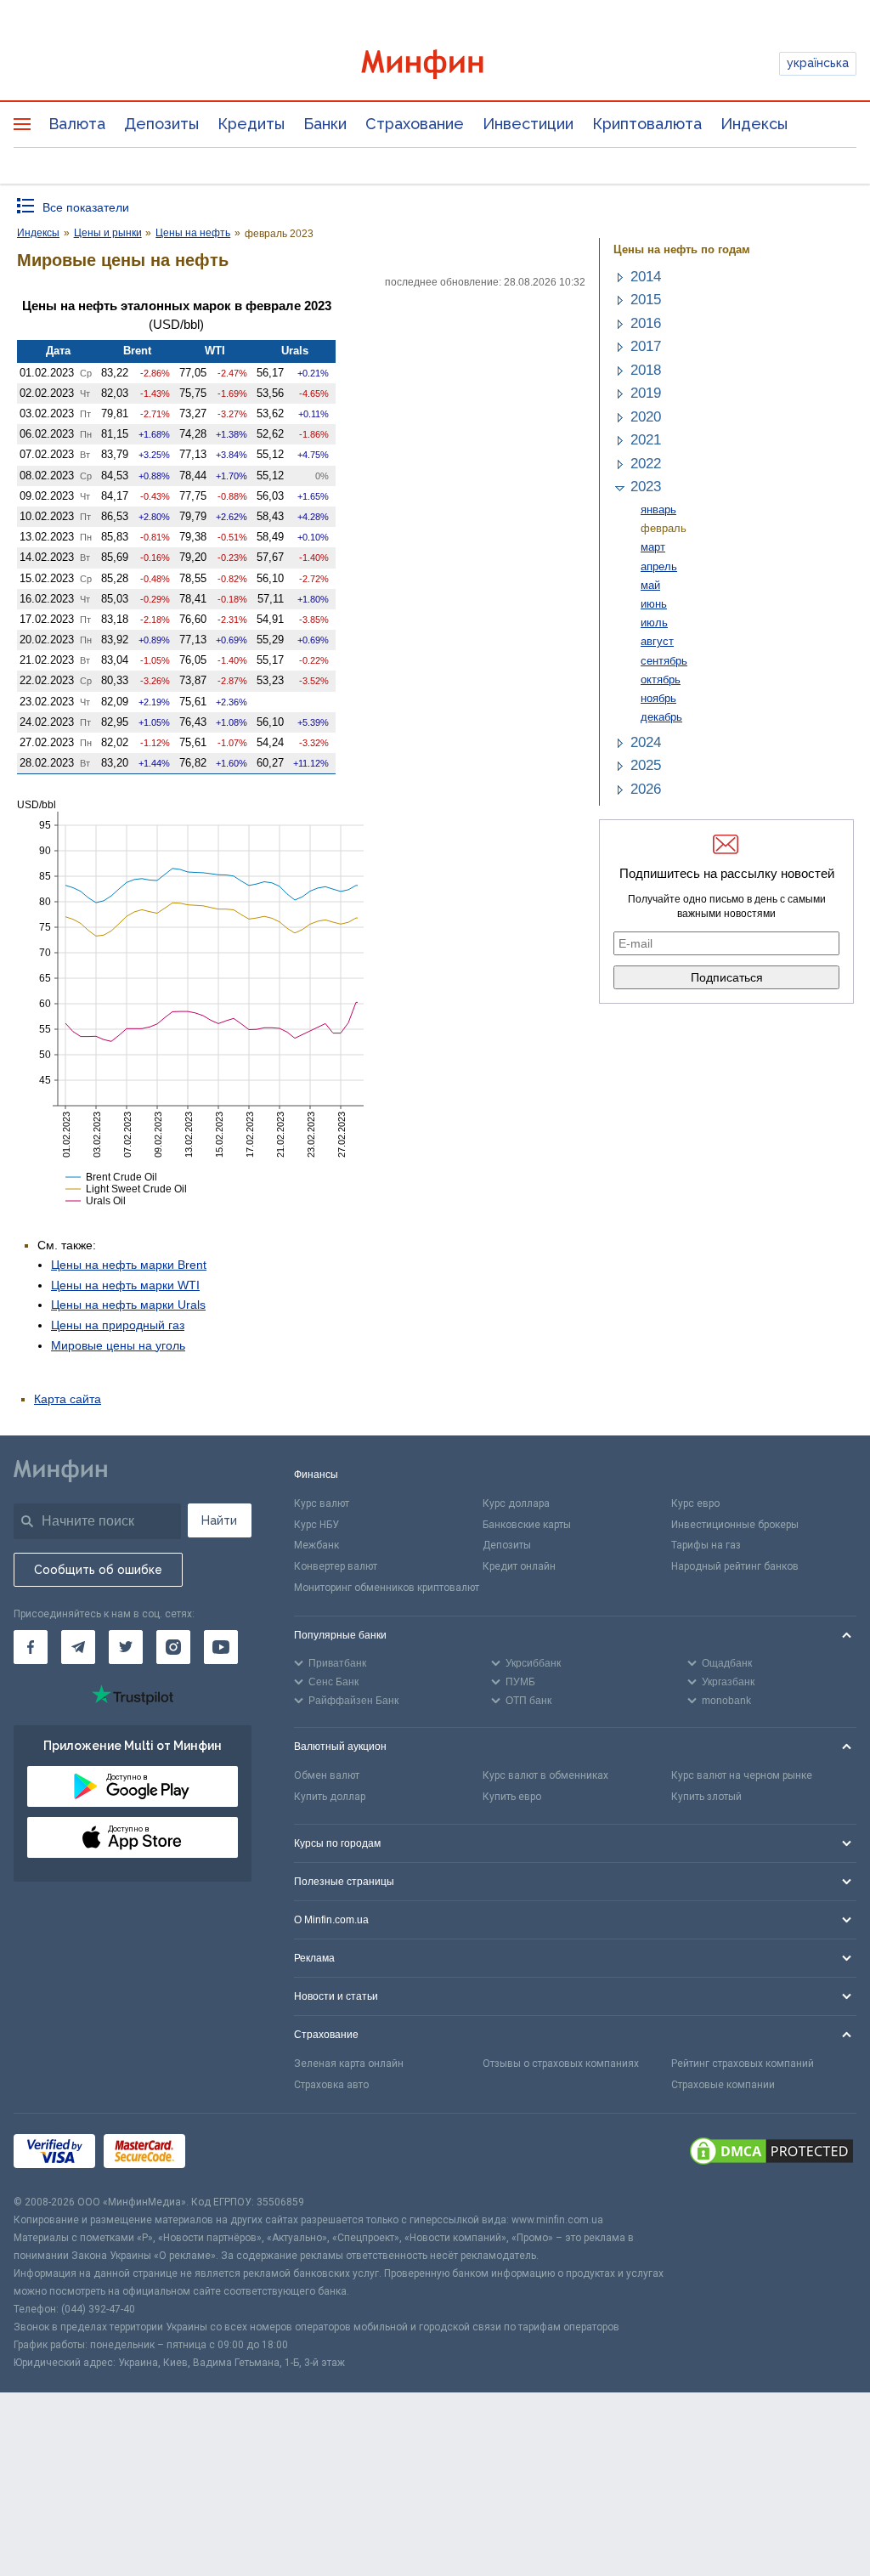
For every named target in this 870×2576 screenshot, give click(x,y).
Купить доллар (330, 1797)
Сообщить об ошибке (98, 1570)
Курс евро (695, 1503)
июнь (654, 604)
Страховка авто (331, 2085)
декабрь (661, 717)
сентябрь (664, 661)
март (653, 547)
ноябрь (658, 698)
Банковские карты (527, 1525)
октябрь (661, 679)
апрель (659, 566)
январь (658, 510)
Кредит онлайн (519, 1566)
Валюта (77, 124)
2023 (646, 487)
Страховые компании (723, 2085)
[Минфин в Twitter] (126, 1647)
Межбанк (316, 1545)
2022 (646, 464)
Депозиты (161, 124)
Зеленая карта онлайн (349, 2064)
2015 (646, 300)
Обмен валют (327, 1775)
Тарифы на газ (706, 1545)
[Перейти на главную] (435, 64)
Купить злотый (706, 1797)
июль (654, 623)
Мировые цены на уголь (118, 1345)
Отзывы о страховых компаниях (561, 2064)
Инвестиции (528, 124)
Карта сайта (68, 1399)
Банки (325, 124)
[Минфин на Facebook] (31, 1647)
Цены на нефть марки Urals (128, 1305)
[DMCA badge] (771, 2154)
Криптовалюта (647, 124)
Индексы (754, 124)
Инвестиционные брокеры (735, 1525)
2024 (646, 742)
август (657, 641)
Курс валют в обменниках (545, 1775)
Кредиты (251, 124)
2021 (646, 440)
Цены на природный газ (118, 1325)
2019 (646, 393)
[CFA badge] (232, 2154)
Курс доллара (516, 1503)
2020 (646, 417)
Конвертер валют (336, 1566)
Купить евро (512, 1797)
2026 (646, 789)
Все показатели (86, 207)
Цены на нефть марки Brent (129, 1265)
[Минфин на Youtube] (221, 1647)
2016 (646, 323)
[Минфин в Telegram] (78, 1647)
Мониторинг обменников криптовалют (387, 1588)
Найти (219, 1520)
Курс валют (322, 1503)
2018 (646, 370)
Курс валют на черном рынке (742, 1775)
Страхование (415, 124)
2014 (646, 277)
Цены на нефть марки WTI (125, 1285)
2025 (646, 765)
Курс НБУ (316, 1525)
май (650, 585)
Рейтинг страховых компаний (743, 2064)
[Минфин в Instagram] (173, 1647)
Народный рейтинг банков (735, 1566)
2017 (646, 346)
